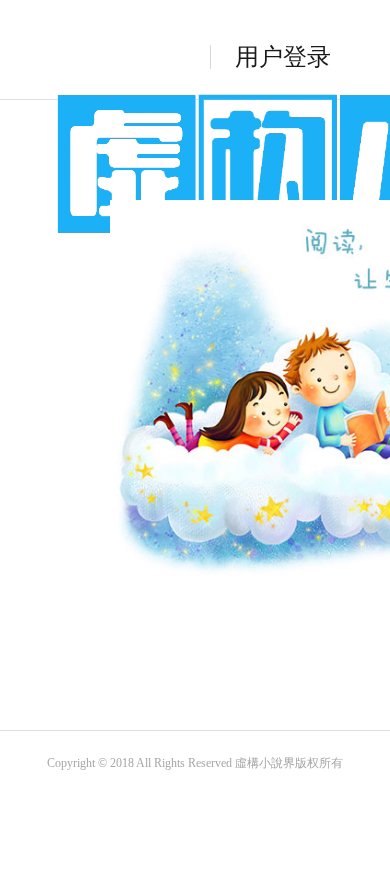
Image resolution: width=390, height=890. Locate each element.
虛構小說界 (265, 763)
